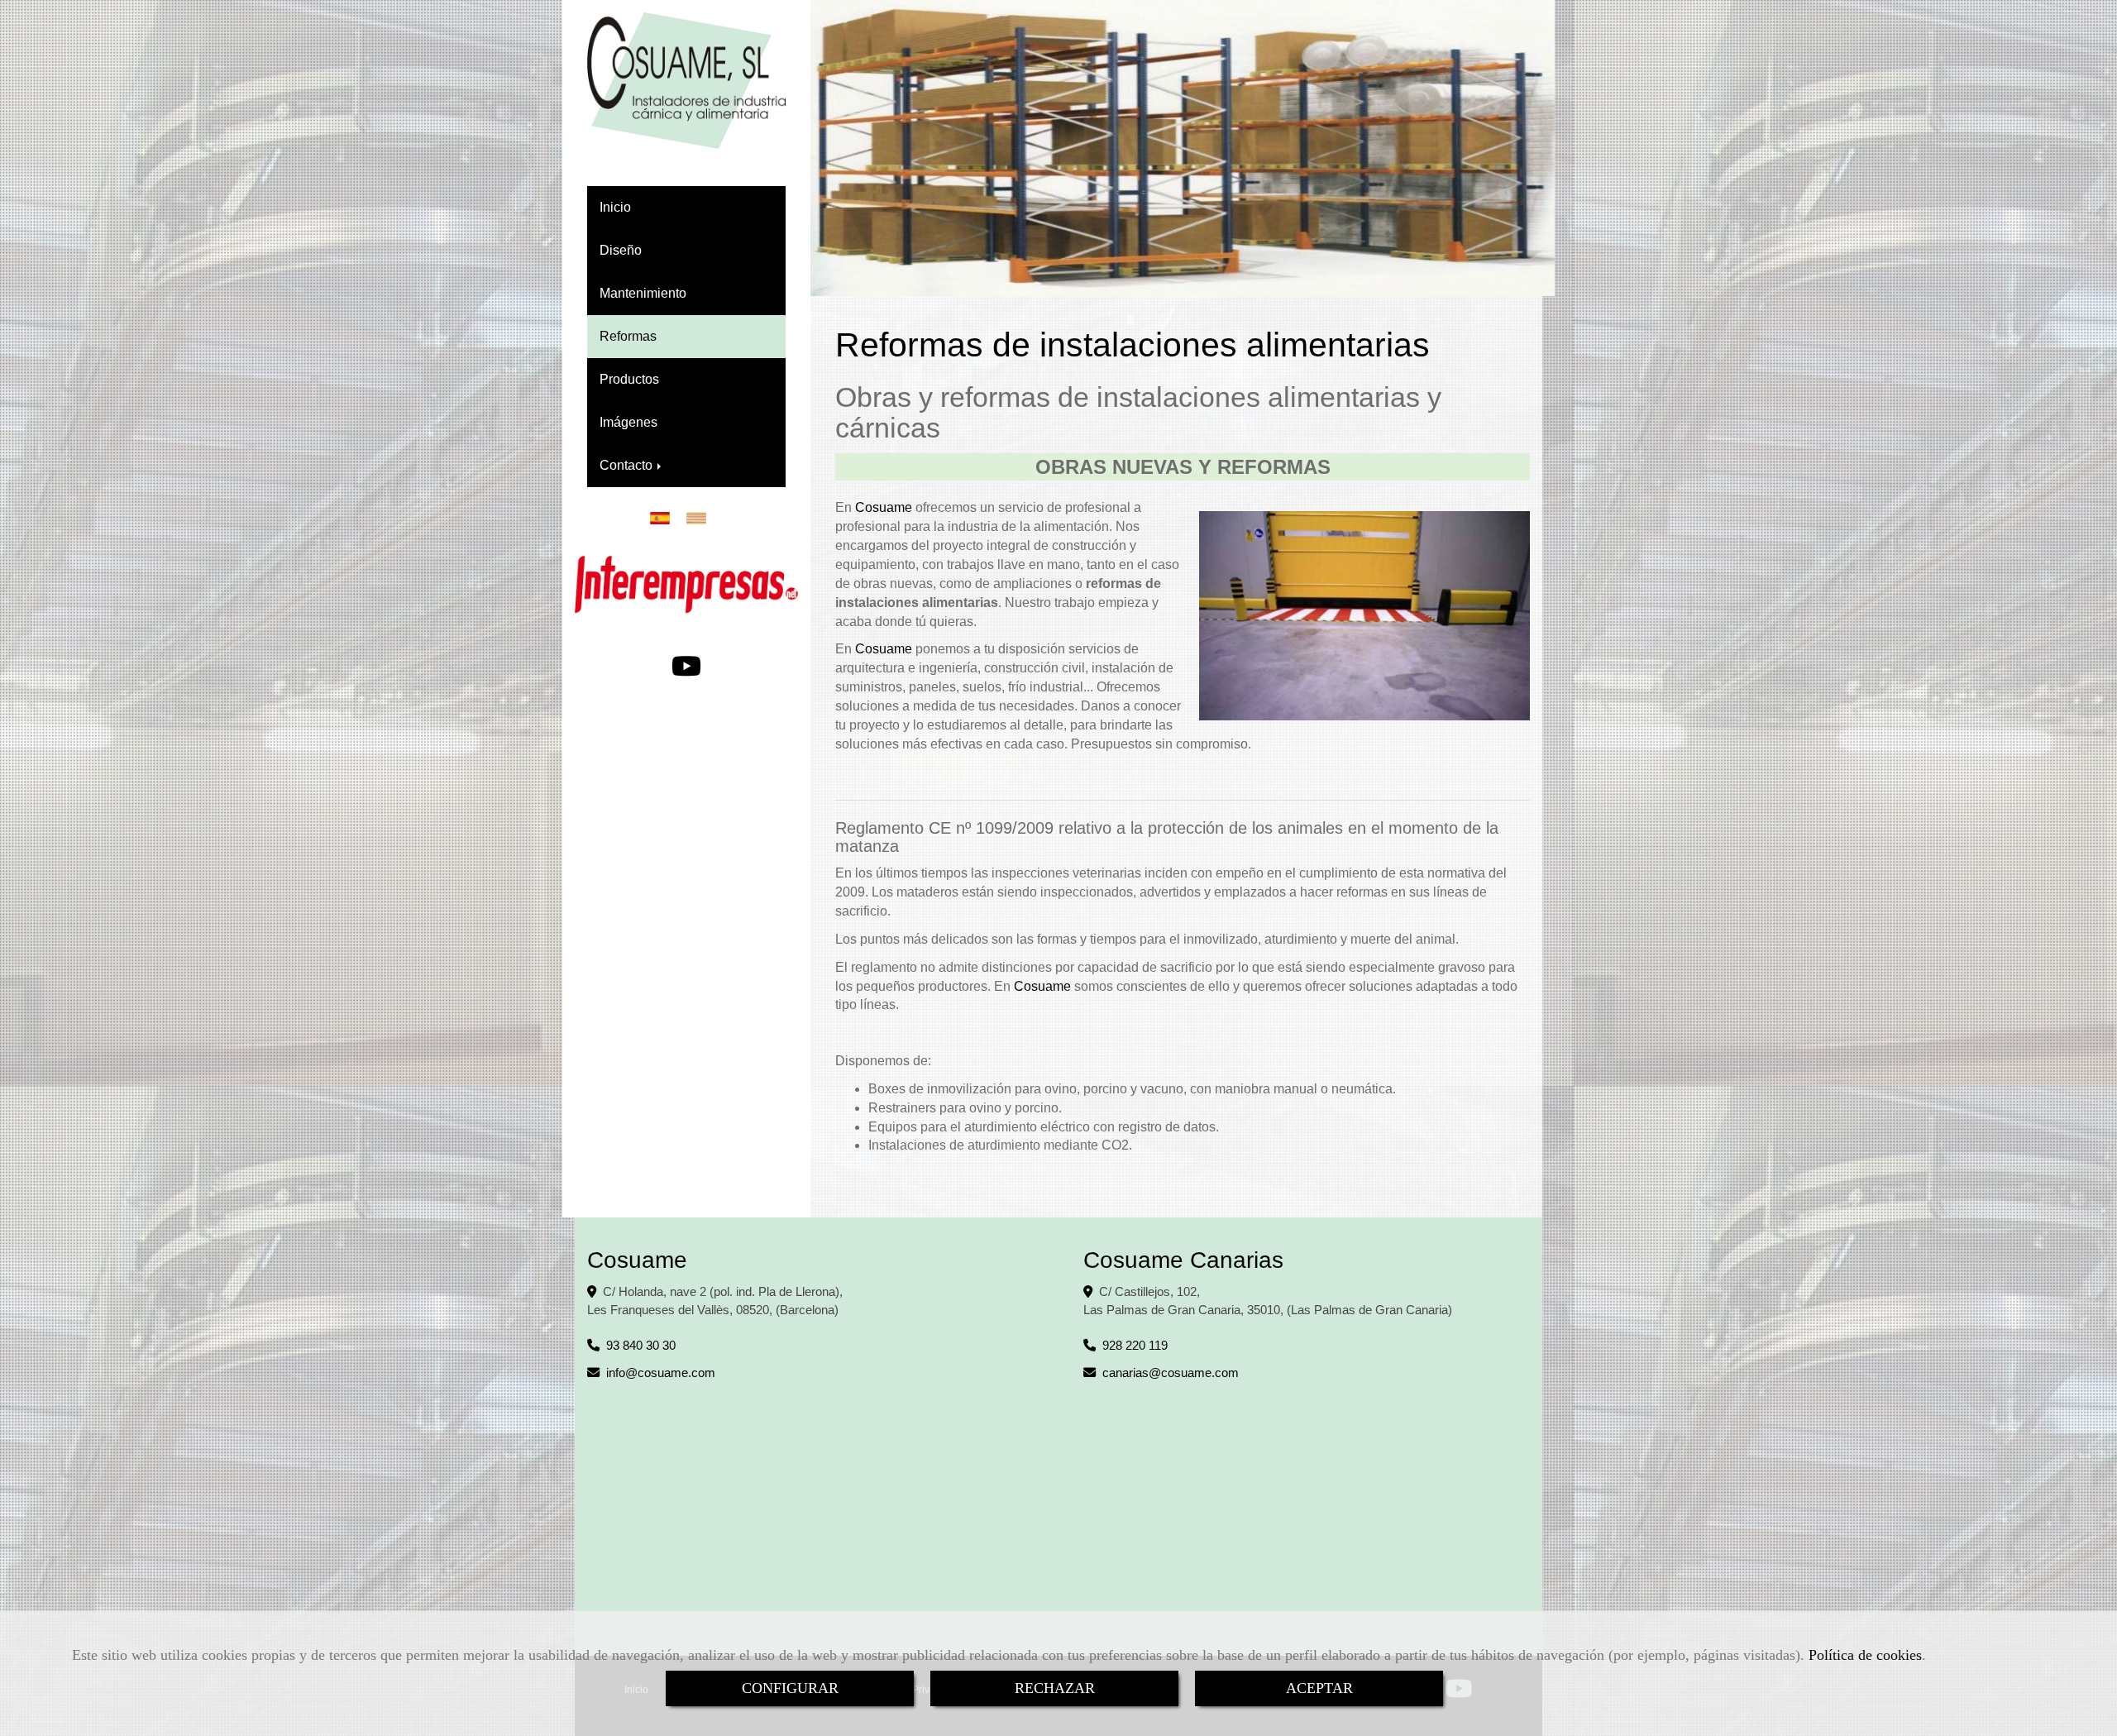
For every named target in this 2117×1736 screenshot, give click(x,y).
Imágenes (628, 422)
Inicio (615, 207)
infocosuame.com (661, 1373)
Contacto (628, 465)
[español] (664, 518)
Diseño (621, 250)
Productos (629, 379)
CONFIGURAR (790, 1688)
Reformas (628, 336)
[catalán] (700, 518)
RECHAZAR (1055, 1688)
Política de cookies (1865, 1655)
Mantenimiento (643, 293)
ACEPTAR (1319, 1688)
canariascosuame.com (1171, 1373)
